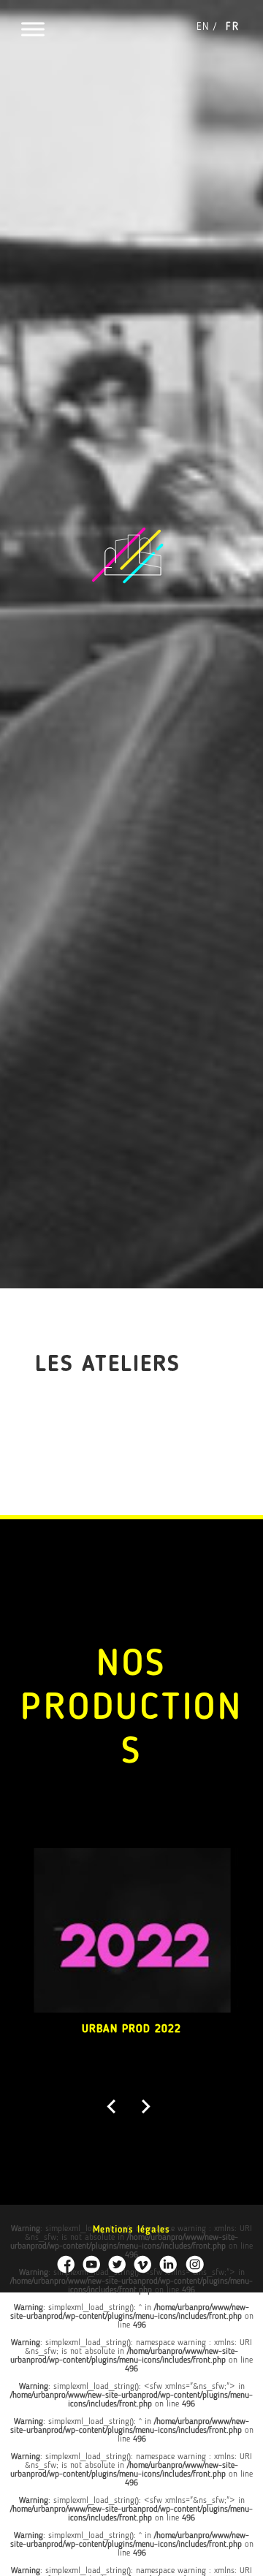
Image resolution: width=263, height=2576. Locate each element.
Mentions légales (131, 2230)
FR (232, 27)
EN (203, 27)
